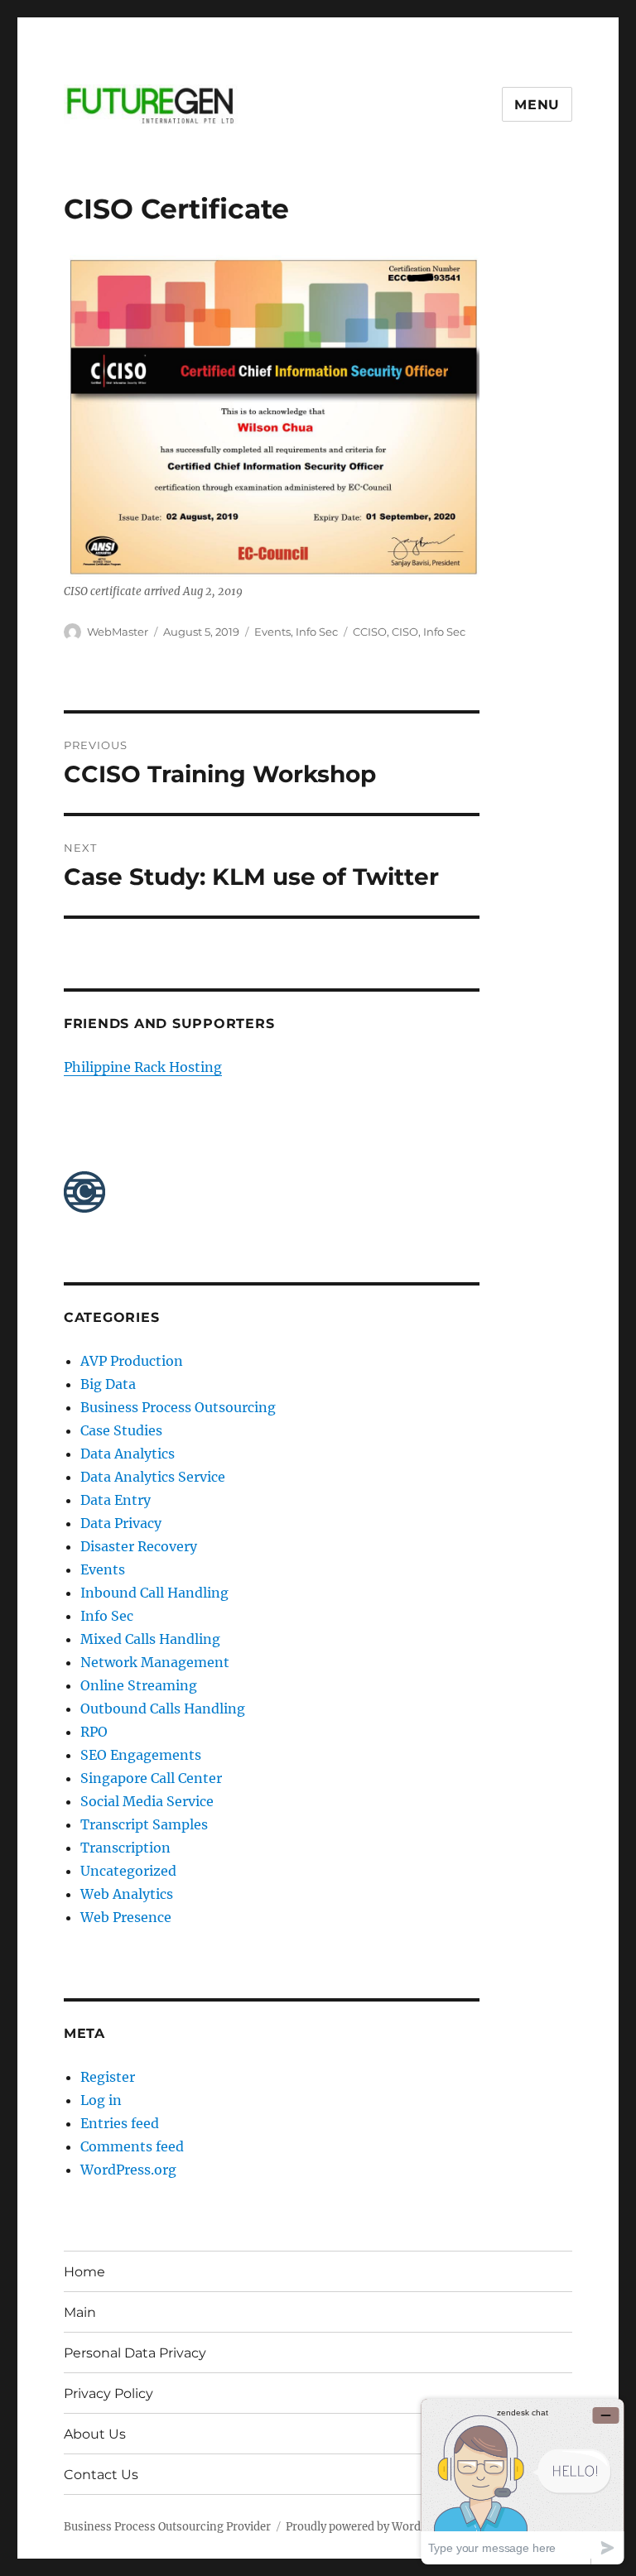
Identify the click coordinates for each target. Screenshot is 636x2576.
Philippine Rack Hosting (143, 1067)
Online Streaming (139, 1685)
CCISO (370, 632)
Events (272, 632)
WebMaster (118, 632)
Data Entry (116, 1500)
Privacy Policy (108, 2393)
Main (80, 2312)
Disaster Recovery (139, 1546)
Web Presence (126, 1917)
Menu (537, 105)
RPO (94, 1732)
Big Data (108, 1384)
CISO (405, 632)
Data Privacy (121, 1523)
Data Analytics (128, 1454)
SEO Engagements (141, 1755)
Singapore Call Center (151, 1778)
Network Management (155, 1662)
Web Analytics (127, 1894)
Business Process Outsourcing (178, 1407)
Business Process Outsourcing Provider (167, 2527)
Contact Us (101, 2475)
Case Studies (121, 1430)
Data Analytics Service (153, 1477)
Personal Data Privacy (135, 2353)
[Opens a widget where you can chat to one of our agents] (523, 2481)
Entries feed (120, 2123)
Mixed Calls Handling (150, 1639)
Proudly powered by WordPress (368, 2527)
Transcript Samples (144, 1824)
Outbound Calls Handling (163, 1709)
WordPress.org (128, 2170)
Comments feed (132, 2146)
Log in (101, 2100)
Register (108, 2077)
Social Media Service (147, 1801)
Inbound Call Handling (154, 1593)
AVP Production (132, 1361)
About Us (95, 2434)
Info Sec (317, 632)
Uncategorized (128, 1871)
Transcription (125, 1848)
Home (84, 2272)
